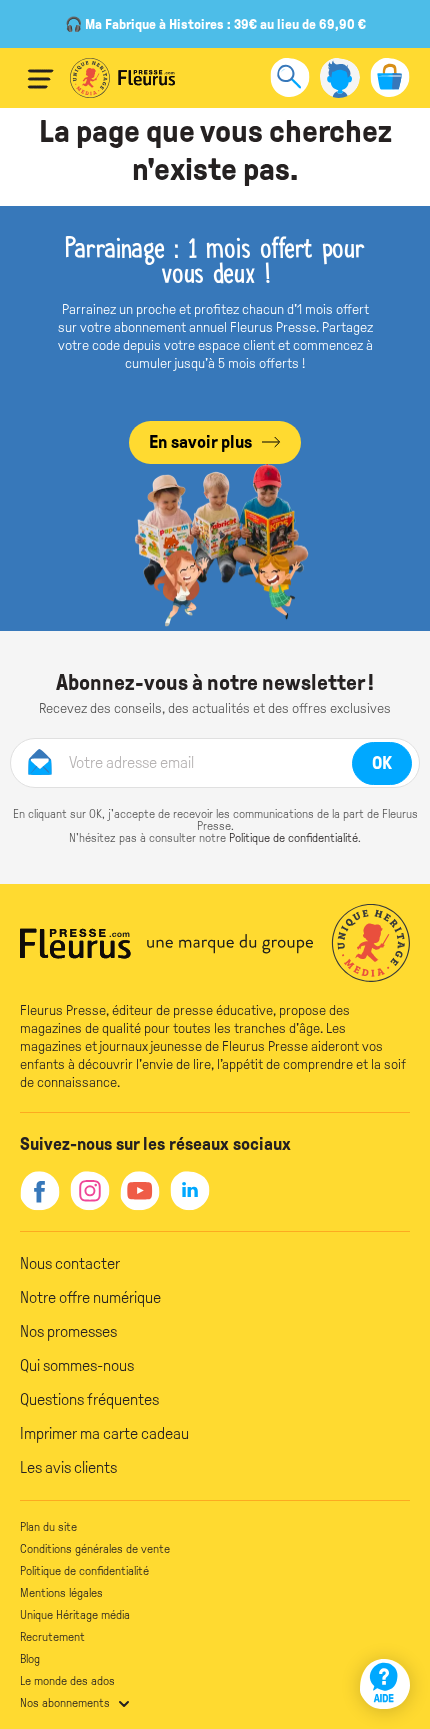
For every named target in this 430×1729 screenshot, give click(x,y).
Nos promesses (68, 1331)
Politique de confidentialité (293, 838)
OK (382, 763)
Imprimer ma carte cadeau (104, 1433)
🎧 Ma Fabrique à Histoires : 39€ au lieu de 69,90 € (215, 24)
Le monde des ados (67, 1681)
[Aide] (385, 1684)
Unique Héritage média (75, 1615)
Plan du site (48, 1527)
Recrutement (52, 1637)
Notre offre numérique (90, 1297)
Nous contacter (70, 1263)
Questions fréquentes (89, 1399)
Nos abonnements (65, 1703)
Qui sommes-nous (77, 1365)
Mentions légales (61, 1593)
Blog (30, 1659)
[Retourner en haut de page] (387, 1626)
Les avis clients (68, 1467)
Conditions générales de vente (95, 1549)
